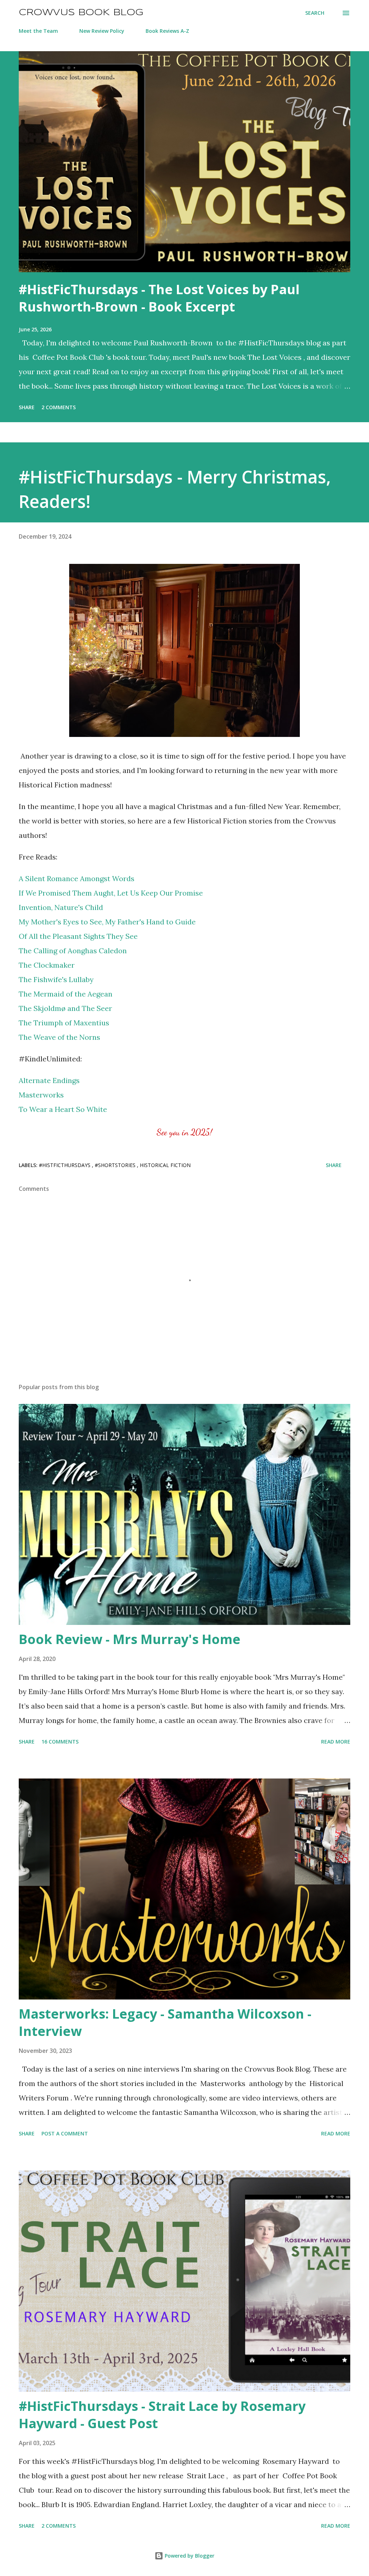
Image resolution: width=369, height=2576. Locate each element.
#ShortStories (116, 1165)
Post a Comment (65, 2133)
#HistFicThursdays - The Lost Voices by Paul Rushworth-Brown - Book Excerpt (159, 298)
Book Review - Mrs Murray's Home (130, 1639)
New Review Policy (102, 31)
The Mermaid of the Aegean (66, 994)
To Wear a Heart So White (63, 1109)
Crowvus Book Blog (81, 13)
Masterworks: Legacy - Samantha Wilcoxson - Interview (165, 2022)
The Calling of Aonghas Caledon (73, 951)
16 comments (60, 1742)
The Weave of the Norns (59, 1037)
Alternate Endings (49, 1080)
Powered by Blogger (189, 2556)
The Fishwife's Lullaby (56, 979)
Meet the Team (38, 31)
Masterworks (41, 1095)
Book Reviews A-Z (167, 31)
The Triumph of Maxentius (64, 1023)
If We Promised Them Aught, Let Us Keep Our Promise (111, 893)
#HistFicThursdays (65, 1165)
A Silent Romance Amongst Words (77, 878)
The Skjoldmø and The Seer (65, 1008)
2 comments (59, 407)
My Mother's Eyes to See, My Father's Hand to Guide (107, 922)
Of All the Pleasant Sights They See (78, 936)
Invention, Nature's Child (61, 907)
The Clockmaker (47, 965)
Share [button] (27, 407)
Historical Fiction (165, 1165)
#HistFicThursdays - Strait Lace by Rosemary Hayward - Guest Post (162, 2415)
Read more (336, 1742)
